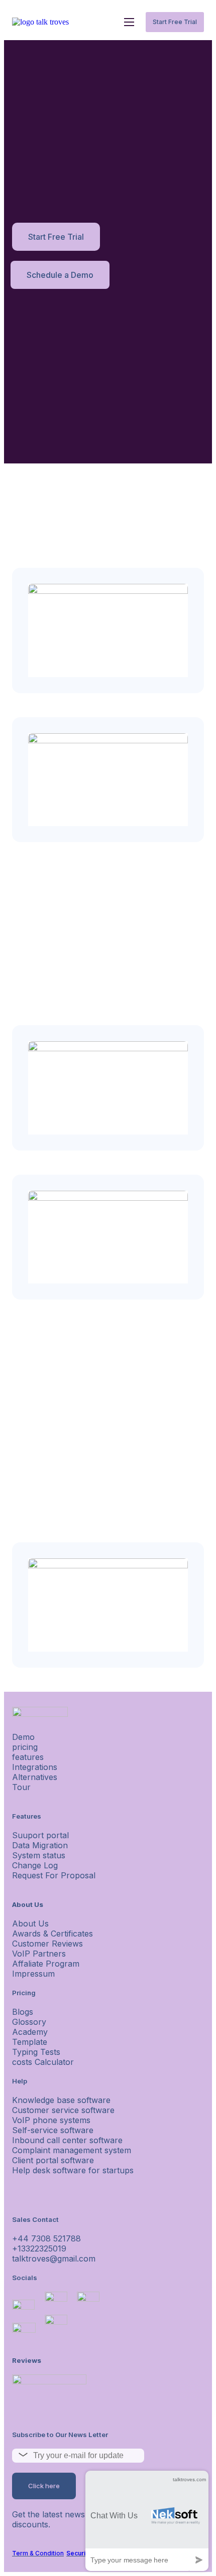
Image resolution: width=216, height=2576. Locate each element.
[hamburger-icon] (129, 22)
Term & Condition (38, 2553)
